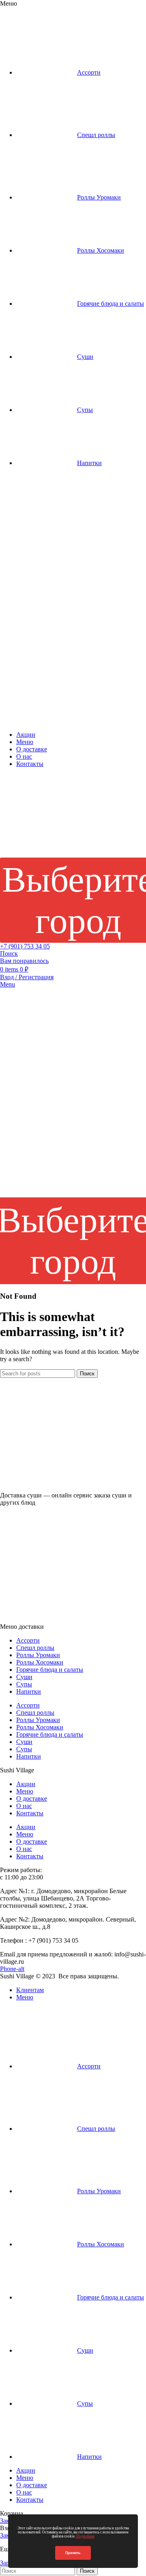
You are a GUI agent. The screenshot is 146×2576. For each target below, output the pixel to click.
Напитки (29, 1691)
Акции (26, 1784)
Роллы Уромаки (38, 1655)
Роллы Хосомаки (40, 1662)
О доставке (32, 1798)
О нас (24, 1806)
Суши (24, 1677)
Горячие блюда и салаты (50, 1670)
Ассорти (28, 1640)
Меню (25, 1791)
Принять (73, 2553)
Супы (24, 1684)
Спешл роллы (35, 1648)
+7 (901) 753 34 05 (25, 946)
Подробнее (85, 2536)
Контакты (30, 1813)
